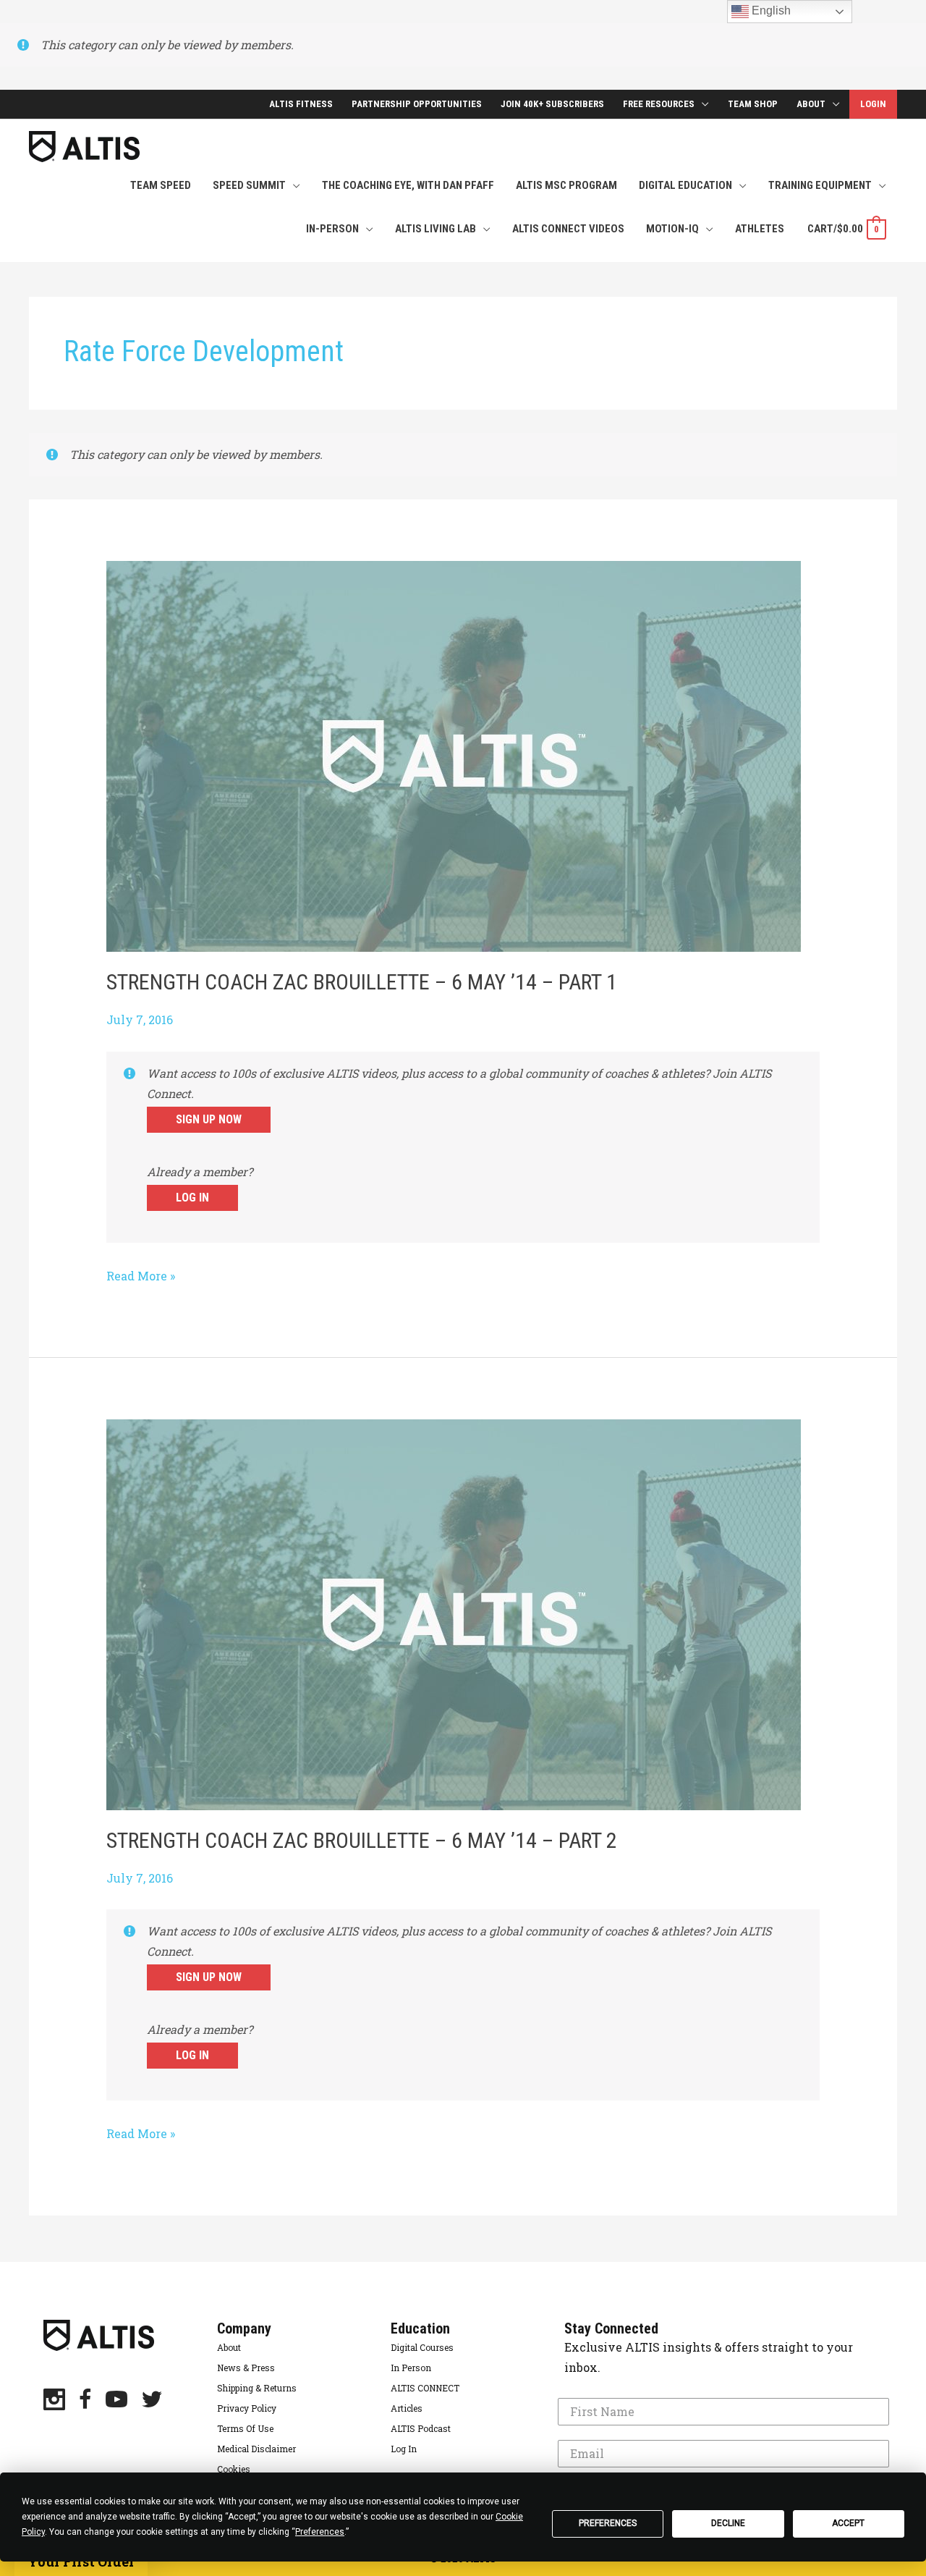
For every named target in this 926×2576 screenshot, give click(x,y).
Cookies (234, 2469)
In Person (411, 2368)
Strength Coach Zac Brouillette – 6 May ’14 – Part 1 (362, 982)
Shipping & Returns (257, 2388)
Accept (848, 2523)
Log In (192, 1198)
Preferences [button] (320, 2532)
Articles (407, 2408)
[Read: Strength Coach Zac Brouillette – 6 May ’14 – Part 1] (454, 755)
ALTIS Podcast (421, 2428)
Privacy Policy (247, 2408)
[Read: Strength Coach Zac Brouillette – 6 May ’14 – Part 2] (454, 1613)
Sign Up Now (209, 1119)
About (229, 2347)
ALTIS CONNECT (425, 2388)
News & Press (246, 2368)
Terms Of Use (245, 2428)
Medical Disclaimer (256, 2449)
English (770, 10)
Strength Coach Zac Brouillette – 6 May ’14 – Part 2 (362, 1840)
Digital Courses (422, 2347)
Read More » (141, 1277)
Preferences (608, 2523)
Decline (728, 2523)
